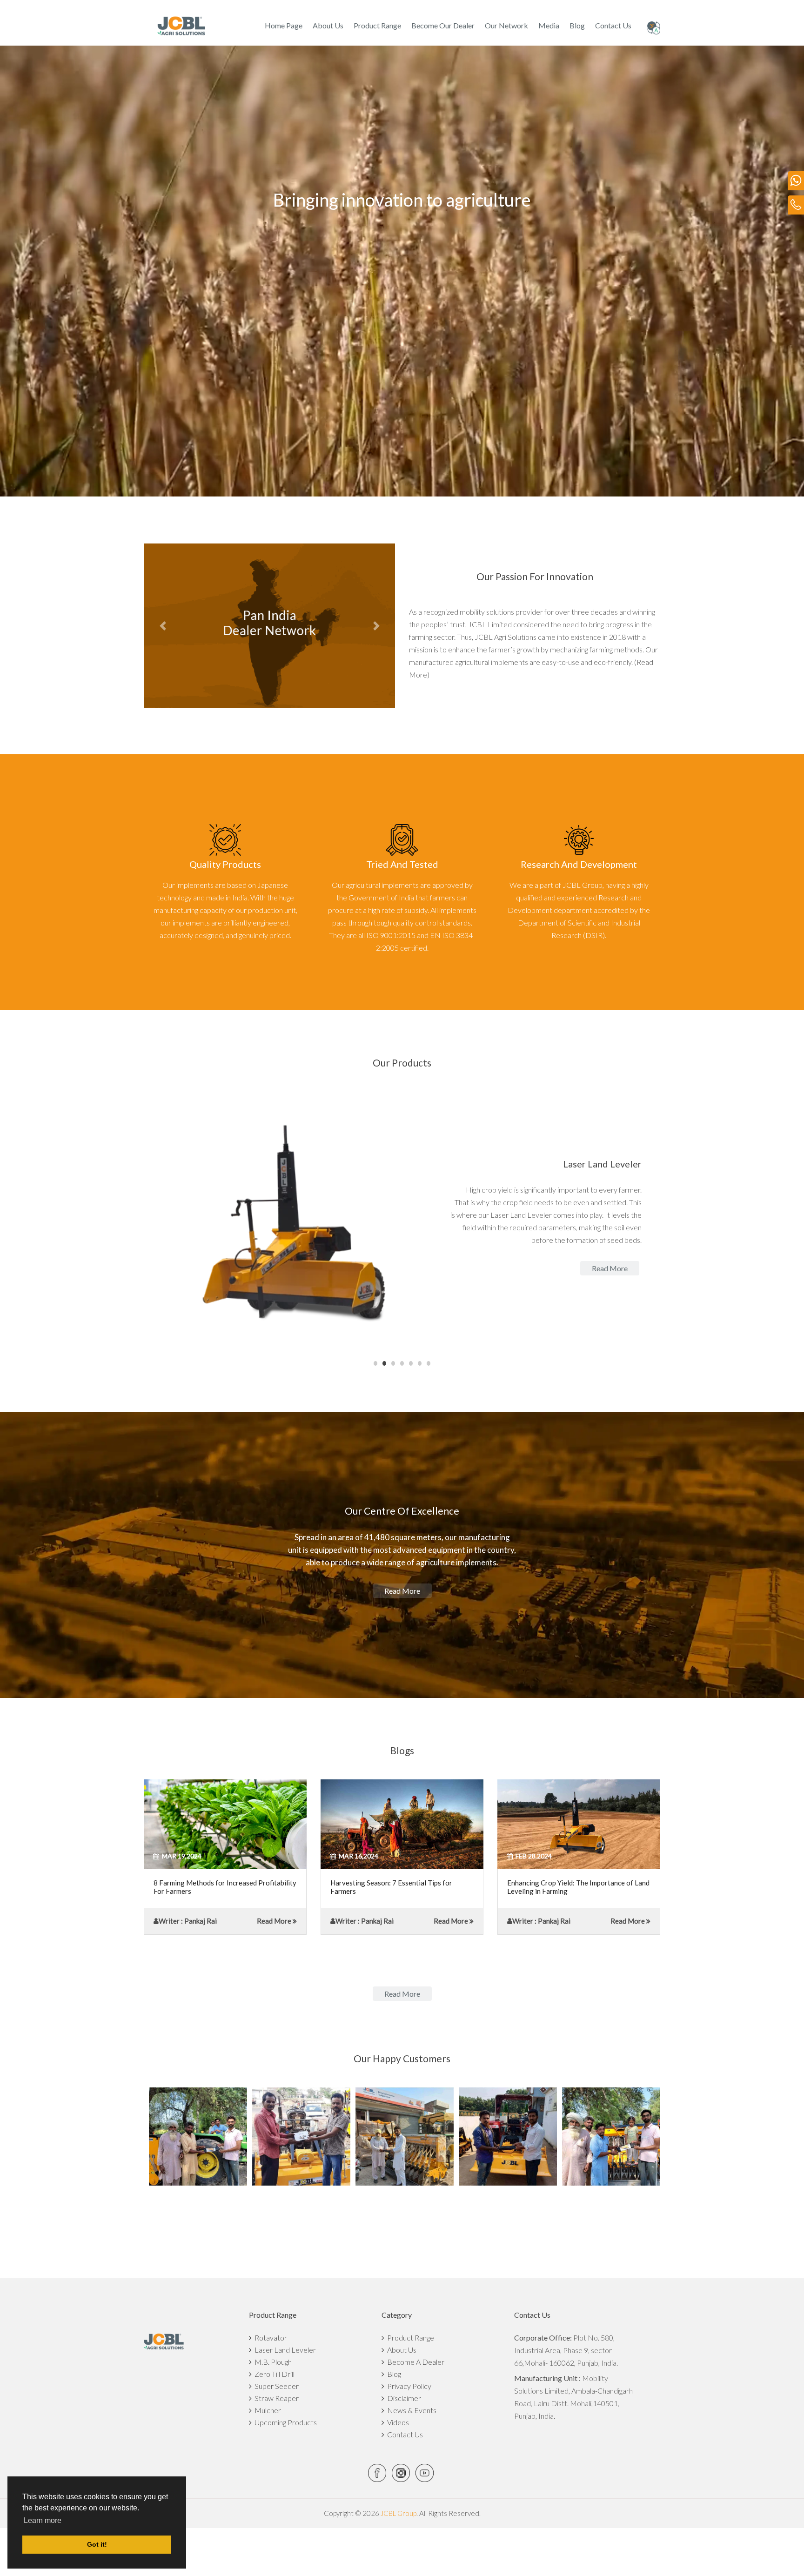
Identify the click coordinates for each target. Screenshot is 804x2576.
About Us (328, 25)
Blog (577, 25)
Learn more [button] (43, 2520)
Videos (397, 2422)
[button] (163, 626)
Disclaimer (403, 2398)
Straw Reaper (275, 2398)
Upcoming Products (284, 2422)
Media (549, 25)
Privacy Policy (408, 2386)
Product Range (377, 25)
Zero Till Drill (273, 2374)
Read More (274, 1921)
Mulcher (266, 2410)
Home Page (284, 25)
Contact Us (613, 25)
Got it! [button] (97, 2544)
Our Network (506, 25)
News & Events (410, 2410)
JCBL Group (398, 2513)
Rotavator (269, 2338)
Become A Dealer (414, 2362)
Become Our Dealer (443, 25)
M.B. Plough (272, 2362)
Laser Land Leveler (284, 2350)
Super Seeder (275, 2386)
